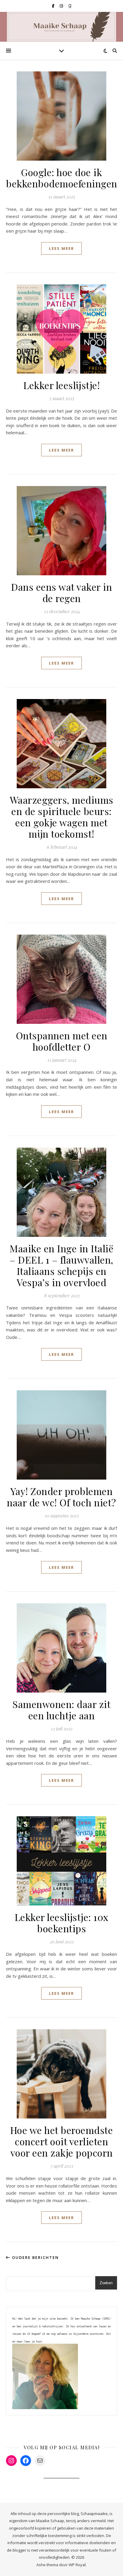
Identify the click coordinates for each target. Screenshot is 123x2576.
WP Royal (77, 2565)
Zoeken (106, 2283)
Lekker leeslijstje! (61, 385)
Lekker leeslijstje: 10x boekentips (62, 1923)
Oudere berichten (35, 2257)
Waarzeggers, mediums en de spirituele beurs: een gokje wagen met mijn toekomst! (62, 817)
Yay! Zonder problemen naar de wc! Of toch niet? (61, 1497)
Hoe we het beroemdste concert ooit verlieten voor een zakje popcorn (62, 2141)
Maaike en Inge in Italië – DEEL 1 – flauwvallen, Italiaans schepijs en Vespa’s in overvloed (61, 1265)
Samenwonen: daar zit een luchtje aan (61, 1710)
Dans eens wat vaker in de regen (61, 592)
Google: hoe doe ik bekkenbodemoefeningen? (64, 178)
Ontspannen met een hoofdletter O (62, 1041)
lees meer (61, 248)
